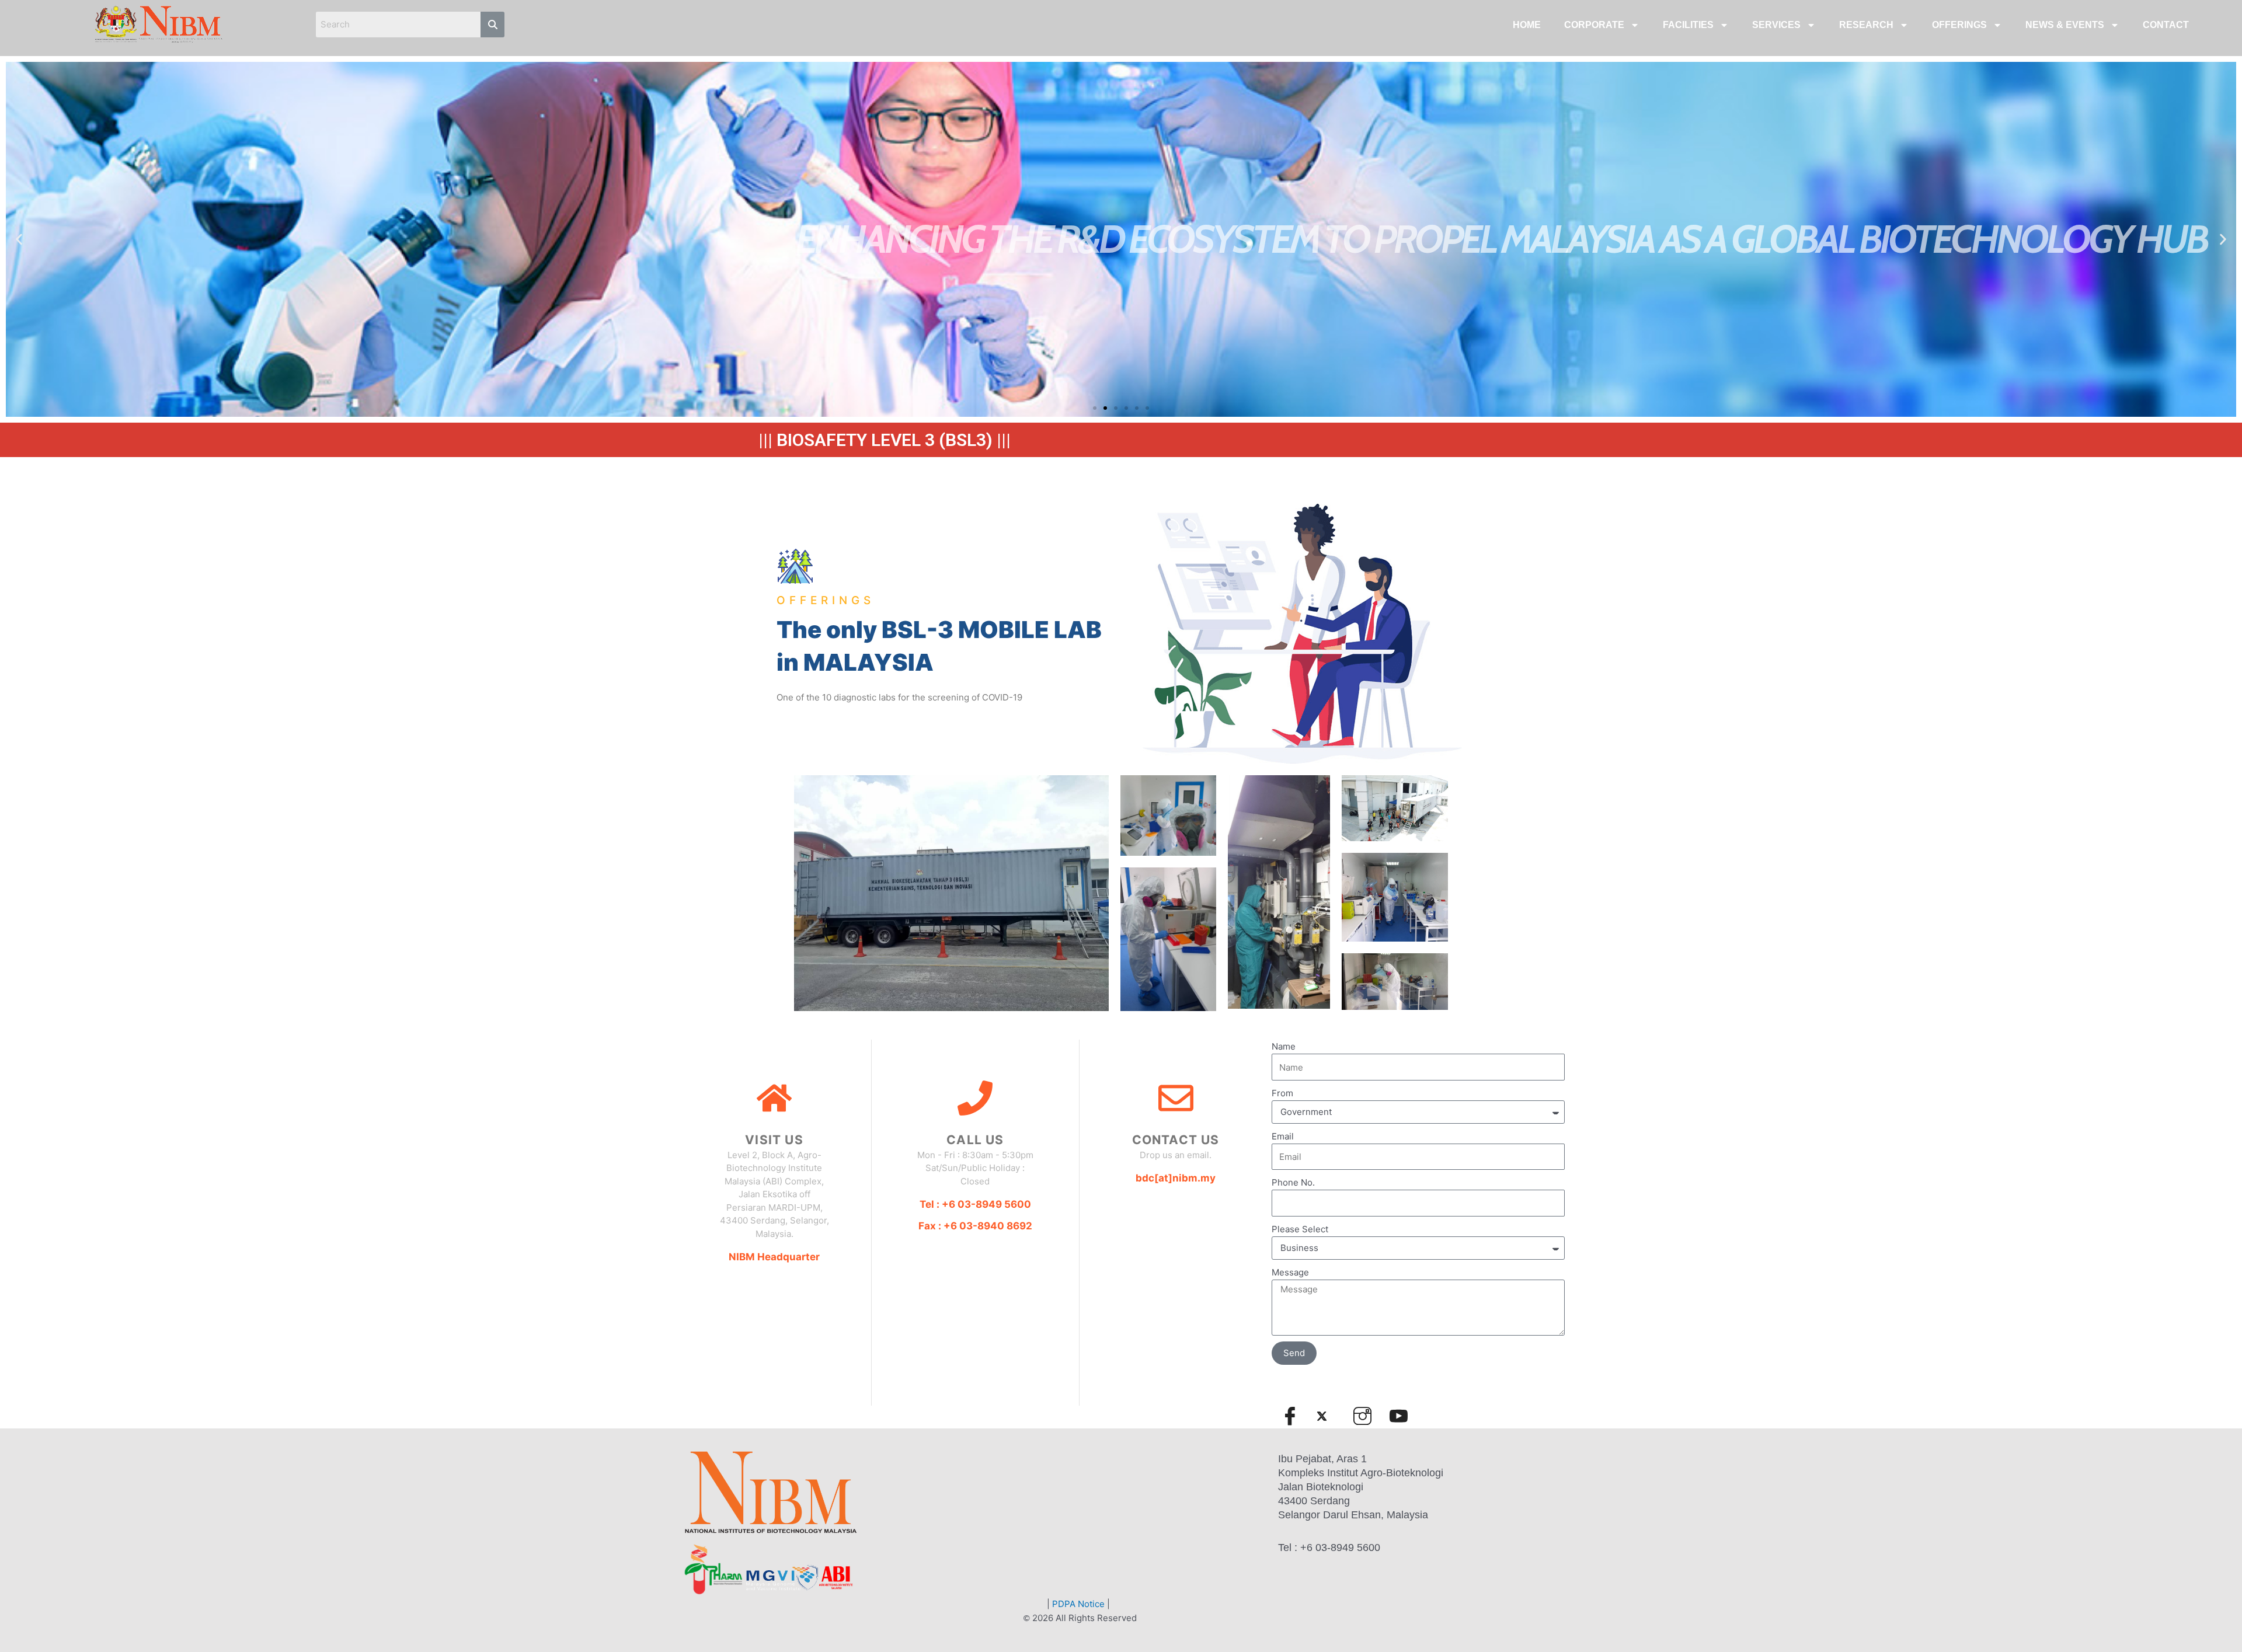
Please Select (1300, 1229)
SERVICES (1776, 25)
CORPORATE (1594, 25)
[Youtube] (1404, 1416)
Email (1283, 1136)
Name (1284, 1046)
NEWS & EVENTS (2065, 25)
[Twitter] (1331, 1416)
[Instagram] (1367, 1416)
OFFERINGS (1959, 25)
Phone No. (1293, 1182)
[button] (1095, 408)
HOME (1527, 25)
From (1282, 1093)
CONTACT (2166, 25)
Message (1290, 1272)
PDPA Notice (1078, 1604)
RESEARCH (1866, 25)
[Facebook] (1295, 1416)
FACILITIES (1688, 25)
